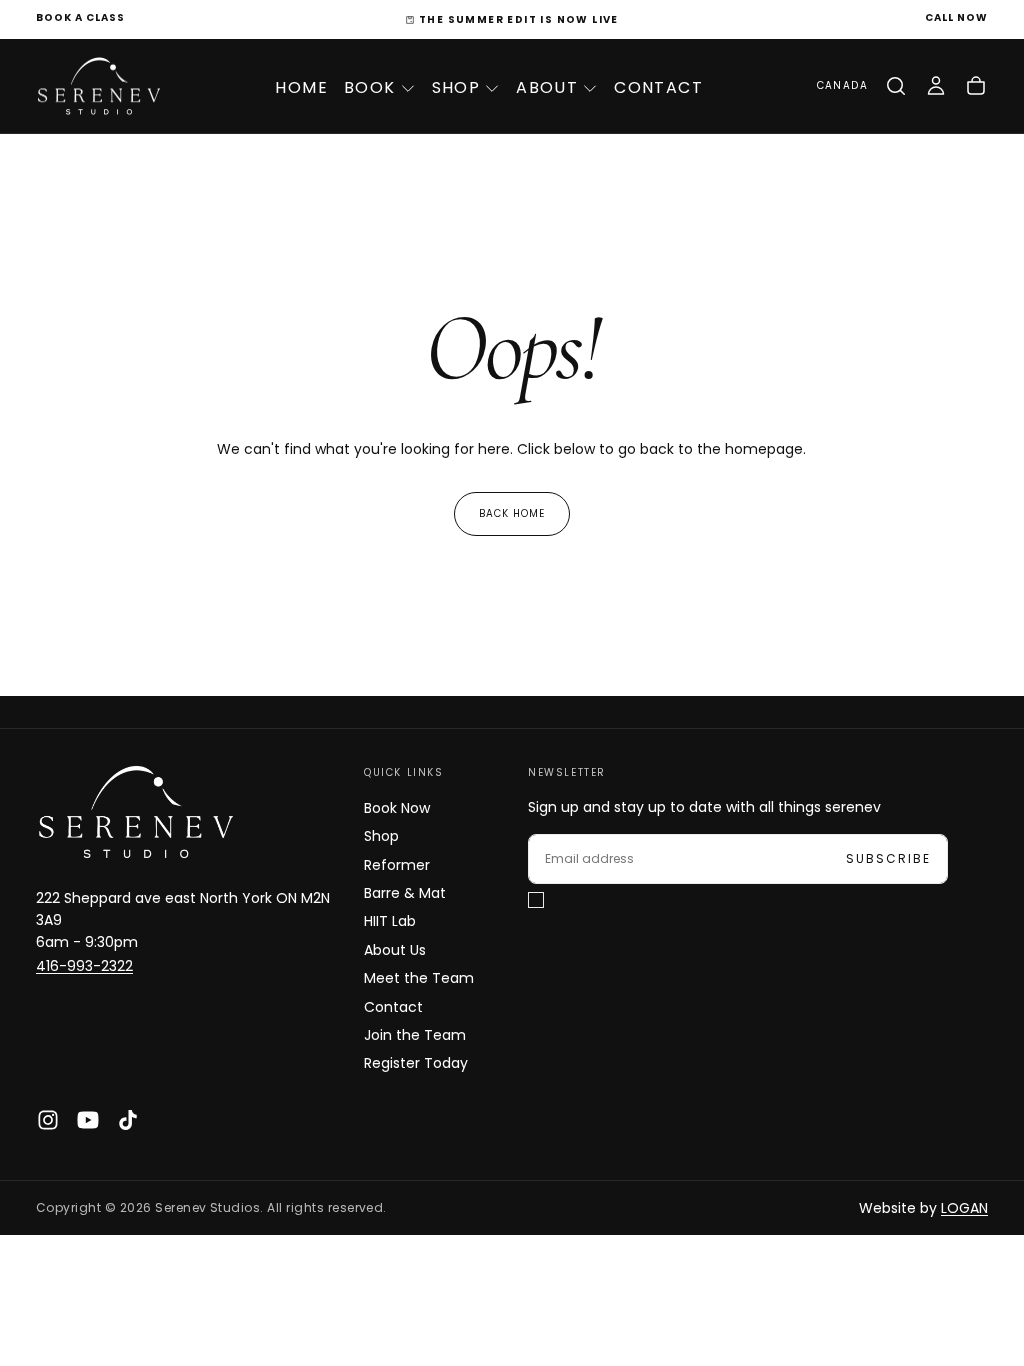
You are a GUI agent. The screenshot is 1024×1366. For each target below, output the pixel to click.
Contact (658, 87)
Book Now (397, 808)
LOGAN (964, 1208)
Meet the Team (419, 978)
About (547, 87)
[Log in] (936, 86)
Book (370, 87)
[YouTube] (88, 1120)
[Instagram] (48, 1120)
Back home (512, 513)
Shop (456, 87)
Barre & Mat (405, 893)
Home (301, 87)
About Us (395, 950)
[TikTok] (128, 1120)
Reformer (397, 865)
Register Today (416, 1063)
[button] (842, 86)
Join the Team (415, 1035)
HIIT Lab (390, 921)
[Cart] (976, 86)
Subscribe (888, 858)
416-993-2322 (84, 966)
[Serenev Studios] (136, 811)
